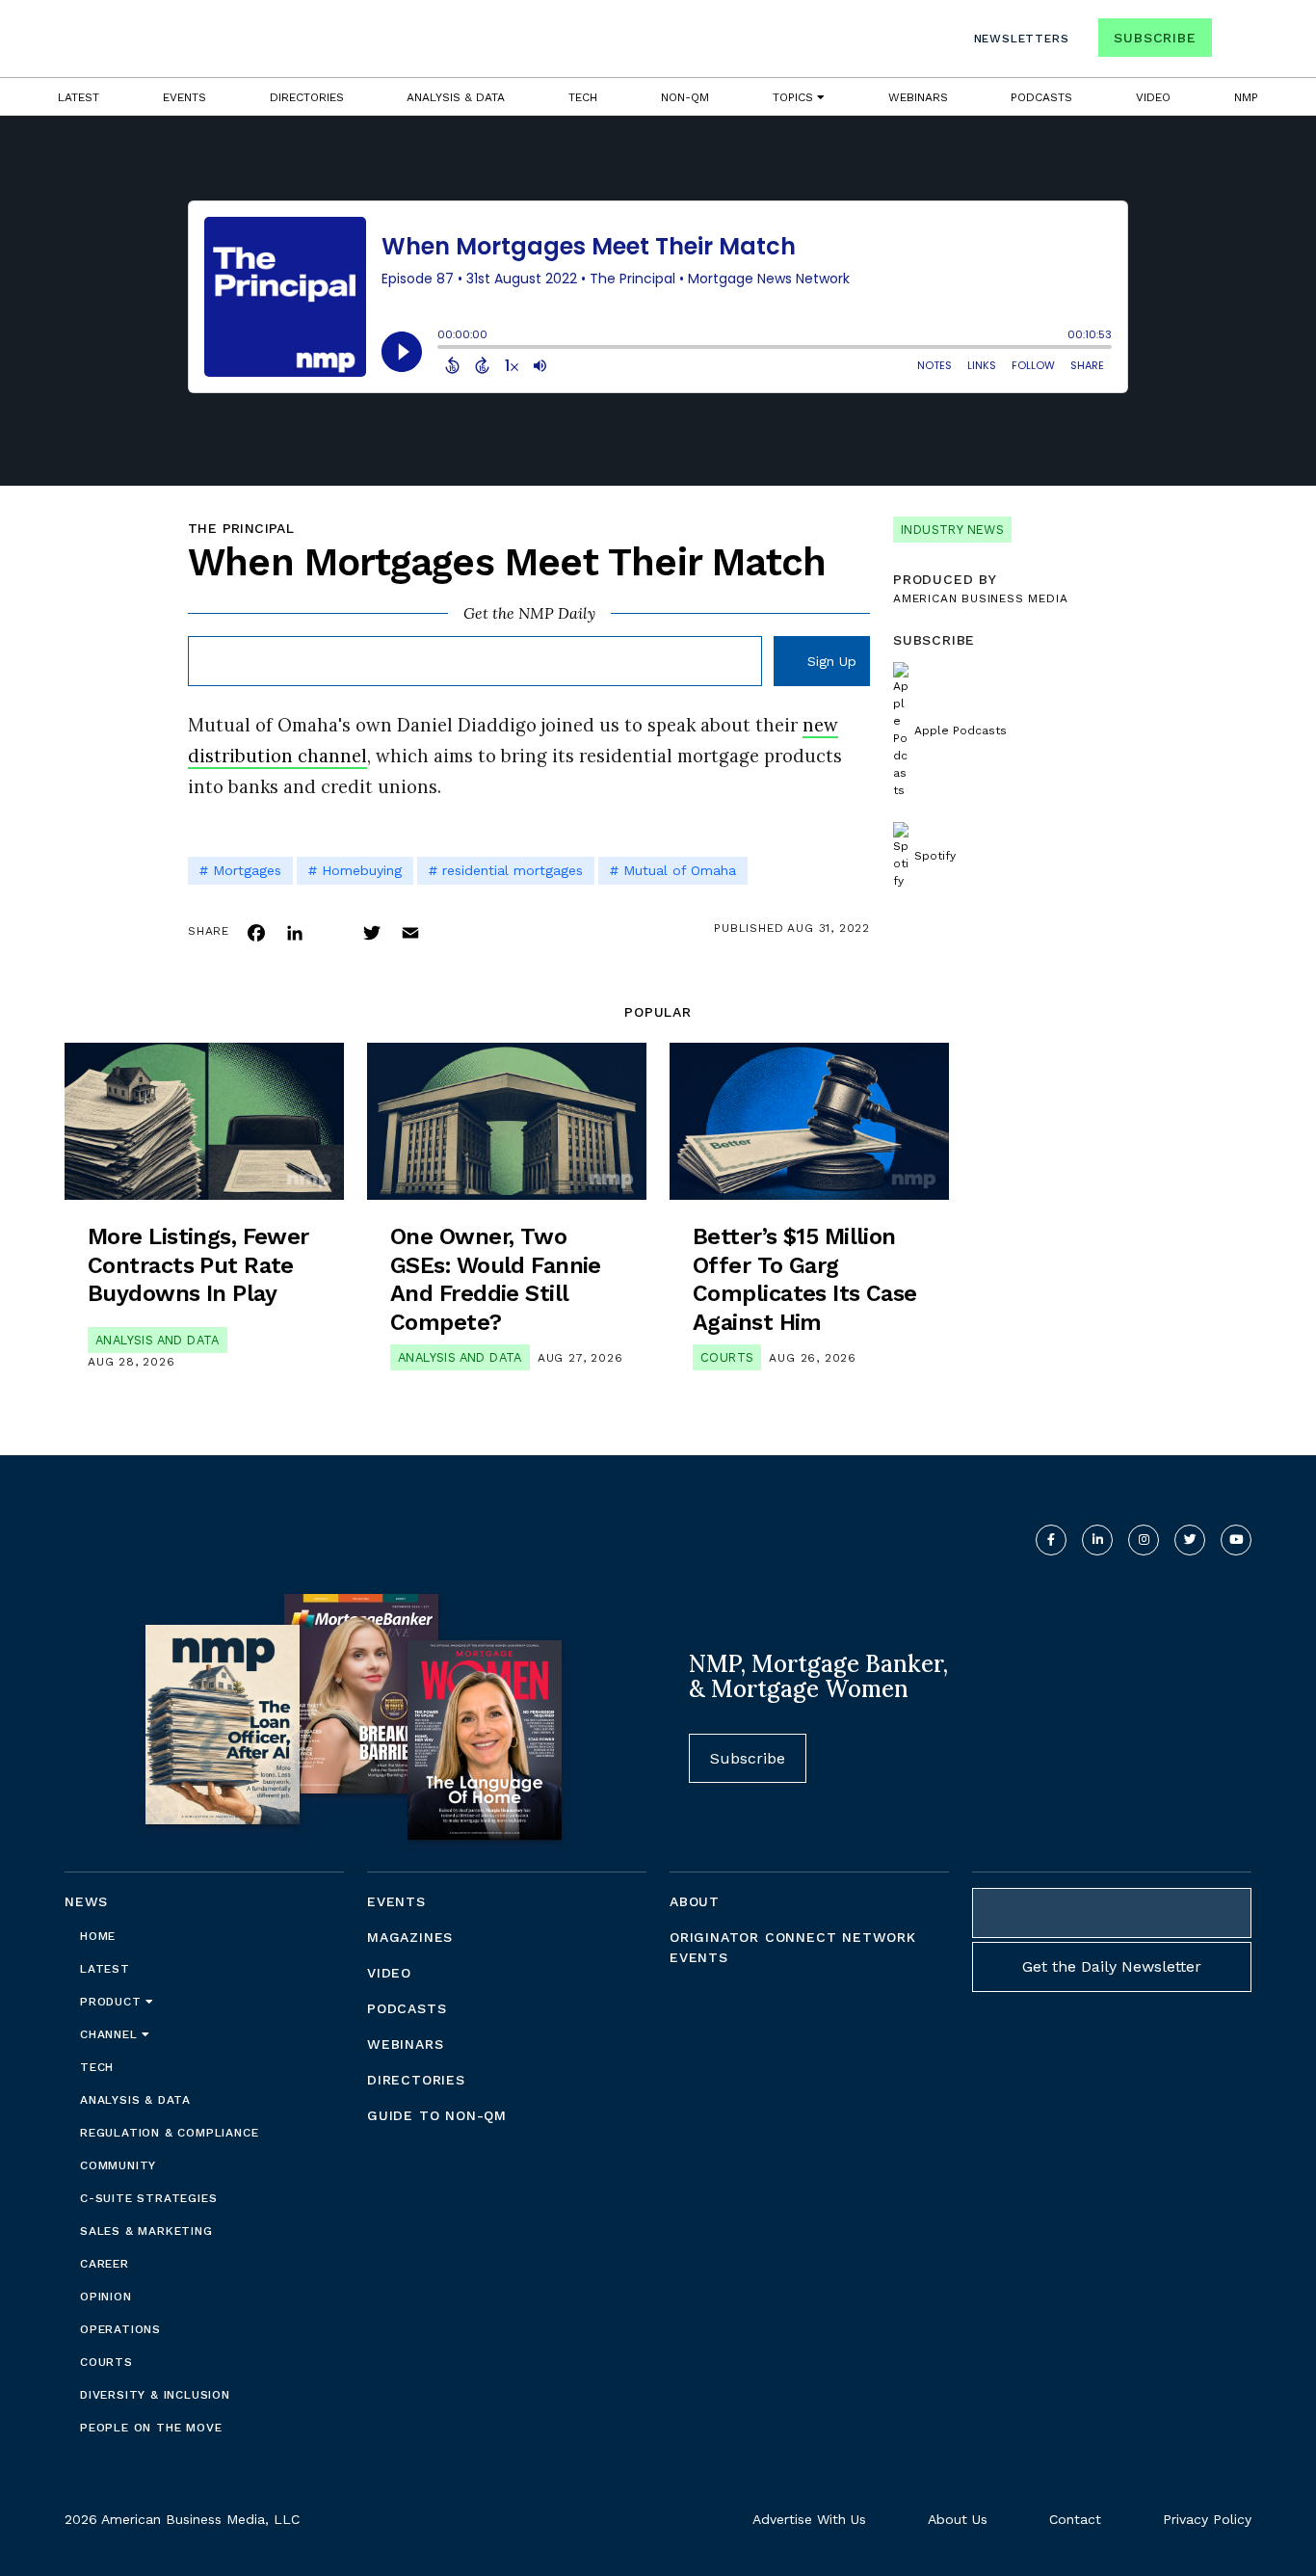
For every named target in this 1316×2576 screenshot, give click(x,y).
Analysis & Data (456, 97)
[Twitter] (372, 932)
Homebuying (362, 870)
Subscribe (1155, 38)
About (695, 1901)
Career (105, 2264)
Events (184, 97)
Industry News (952, 530)
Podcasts (1041, 97)
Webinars (918, 97)
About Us (958, 2519)
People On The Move (151, 2428)
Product (113, 2002)
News (86, 1901)
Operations (120, 2329)
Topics (795, 97)
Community (118, 2165)
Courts (727, 1357)
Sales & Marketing (146, 2231)
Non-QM (685, 97)
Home (98, 1936)
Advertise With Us (809, 2519)
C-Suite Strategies (148, 2198)
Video (1153, 97)
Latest (79, 97)
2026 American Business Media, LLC (182, 2519)
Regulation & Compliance (169, 2133)
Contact (1075, 2519)
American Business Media (980, 598)
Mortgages (247, 870)
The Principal (241, 528)
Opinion (106, 2297)
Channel (111, 2034)
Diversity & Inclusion (155, 2395)
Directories (307, 97)
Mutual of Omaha (680, 870)
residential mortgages (513, 870)
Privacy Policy (1207, 2519)
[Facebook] (256, 932)
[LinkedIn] (295, 932)
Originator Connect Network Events (793, 1947)
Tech (583, 97)
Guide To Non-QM (437, 2115)
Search (1234, 42)
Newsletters (1022, 39)
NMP (1246, 97)
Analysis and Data (158, 1340)
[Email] (410, 932)
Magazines (410, 1937)
